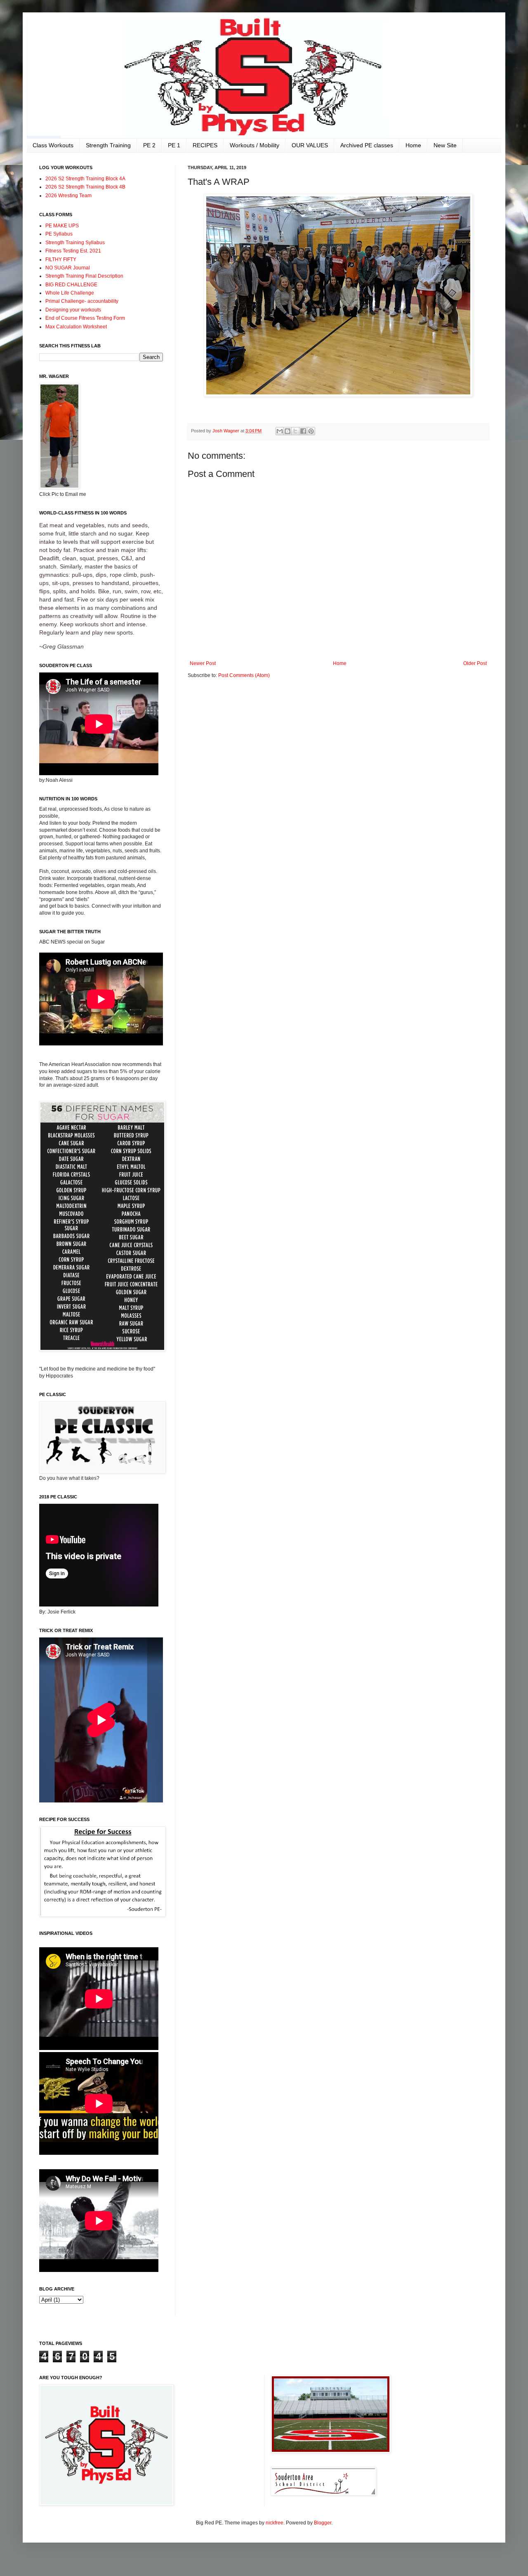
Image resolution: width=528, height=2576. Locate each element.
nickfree (275, 2523)
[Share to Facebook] (303, 431)
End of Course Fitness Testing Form (85, 318)
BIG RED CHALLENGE (71, 285)
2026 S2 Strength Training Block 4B (85, 187)
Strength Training (108, 145)
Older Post (475, 663)
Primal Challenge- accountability (82, 301)
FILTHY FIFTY (61, 259)
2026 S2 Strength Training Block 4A (85, 179)
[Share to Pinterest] (311, 431)
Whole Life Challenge (70, 293)
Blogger (323, 2523)
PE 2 (149, 145)
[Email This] (280, 431)
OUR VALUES (310, 145)
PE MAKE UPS (62, 226)
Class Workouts (53, 145)
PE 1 (174, 145)
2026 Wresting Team (68, 196)
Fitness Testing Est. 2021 (73, 251)
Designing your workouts (73, 310)
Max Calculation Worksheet (76, 327)
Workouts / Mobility (255, 145)
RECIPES (205, 145)
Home (413, 145)
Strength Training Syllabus (75, 243)
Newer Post (203, 663)
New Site (445, 145)
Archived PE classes (367, 145)
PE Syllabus (59, 234)
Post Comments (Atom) (244, 675)
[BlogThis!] (288, 431)
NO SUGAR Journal (68, 268)
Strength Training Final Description (84, 276)
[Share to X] (295, 431)
